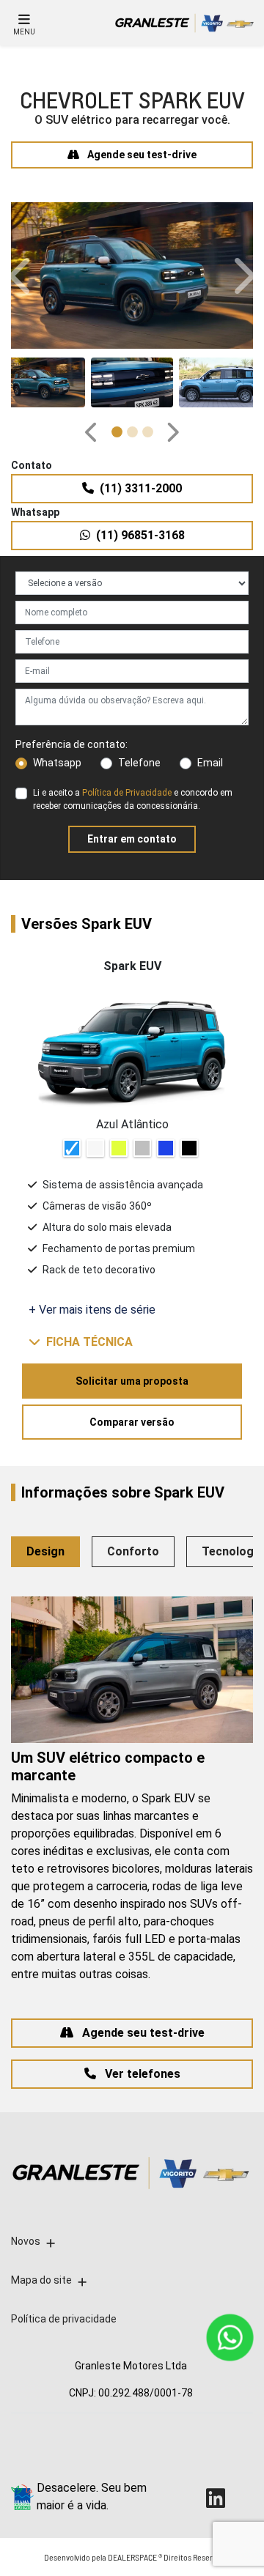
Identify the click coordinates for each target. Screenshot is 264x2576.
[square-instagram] (223, 2453)
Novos (26, 2241)
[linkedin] (223, 2498)
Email (210, 763)
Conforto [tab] (133, 1551)
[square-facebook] (190, 2453)
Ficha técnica (89, 1342)
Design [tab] (45, 1551)
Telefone (139, 763)
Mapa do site (41, 2280)
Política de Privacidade (127, 793)
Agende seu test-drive (141, 155)
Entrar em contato (132, 839)
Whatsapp (57, 763)
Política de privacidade (64, 2319)
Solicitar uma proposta (132, 1381)
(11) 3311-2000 (141, 488)
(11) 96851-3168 (140, 535)
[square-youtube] (190, 2498)
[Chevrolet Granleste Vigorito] (183, 23)
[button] (22, 275)
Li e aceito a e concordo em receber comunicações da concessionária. (133, 799)
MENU (24, 32)
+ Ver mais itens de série (92, 1310)
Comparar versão (132, 1422)
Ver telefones (141, 2074)
